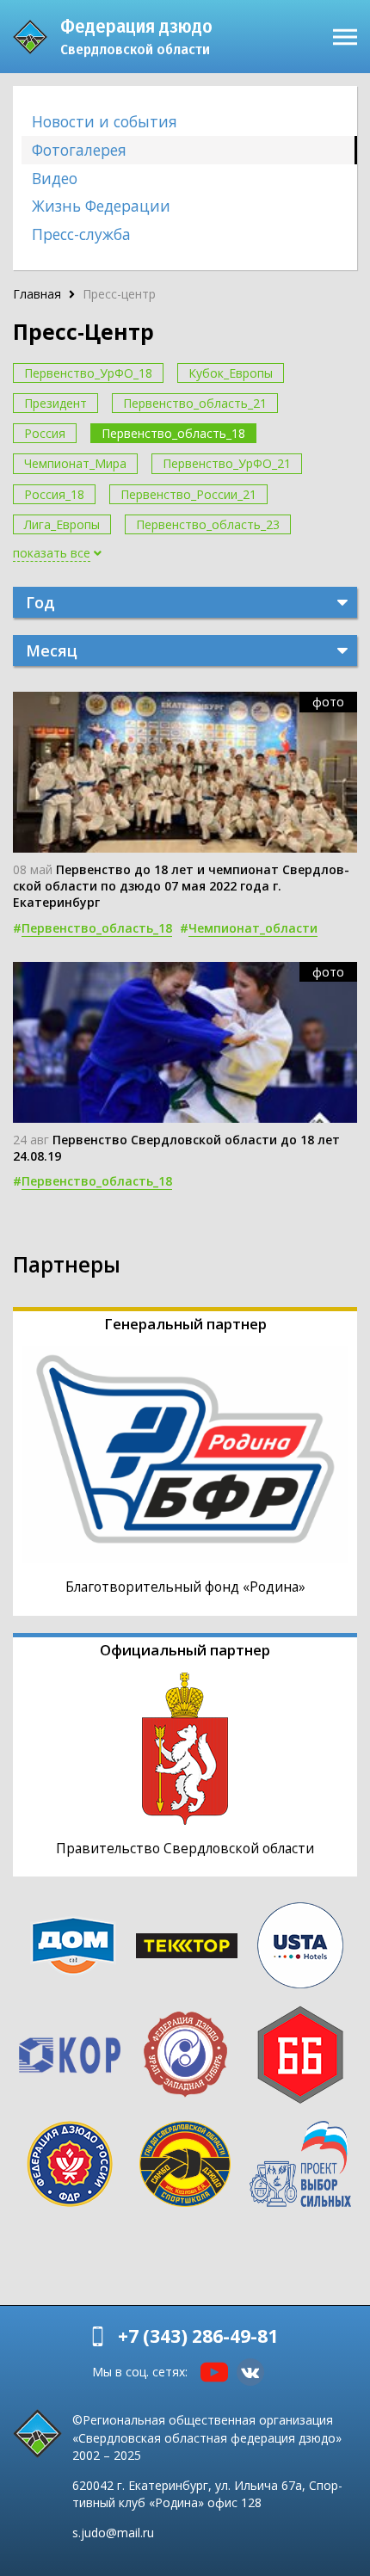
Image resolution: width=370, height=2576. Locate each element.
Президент (55, 403)
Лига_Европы (62, 524)
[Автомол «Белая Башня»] (300, 2055)
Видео (55, 178)
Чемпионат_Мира (75, 463)
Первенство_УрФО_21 (227, 463)
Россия (45, 433)
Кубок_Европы (231, 373)
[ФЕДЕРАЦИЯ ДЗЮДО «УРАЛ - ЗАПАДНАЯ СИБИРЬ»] (185, 2055)
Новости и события (105, 121)
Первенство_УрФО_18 (88, 373)
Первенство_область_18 (173, 433)
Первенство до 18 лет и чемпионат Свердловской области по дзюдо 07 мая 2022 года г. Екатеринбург (181, 886)
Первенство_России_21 (188, 494)
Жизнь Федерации (101, 206)
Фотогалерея (79, 150)
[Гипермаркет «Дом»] (73, 1946)
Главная (37, 294)
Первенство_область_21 (195, 403)
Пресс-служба (81, 234)
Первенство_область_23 (208, 524)
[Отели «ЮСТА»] (300, 1945)
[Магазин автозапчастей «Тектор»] (187, 1946)
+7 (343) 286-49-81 (198, 2336)
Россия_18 (54, 494)
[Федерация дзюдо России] (70, 2164)
